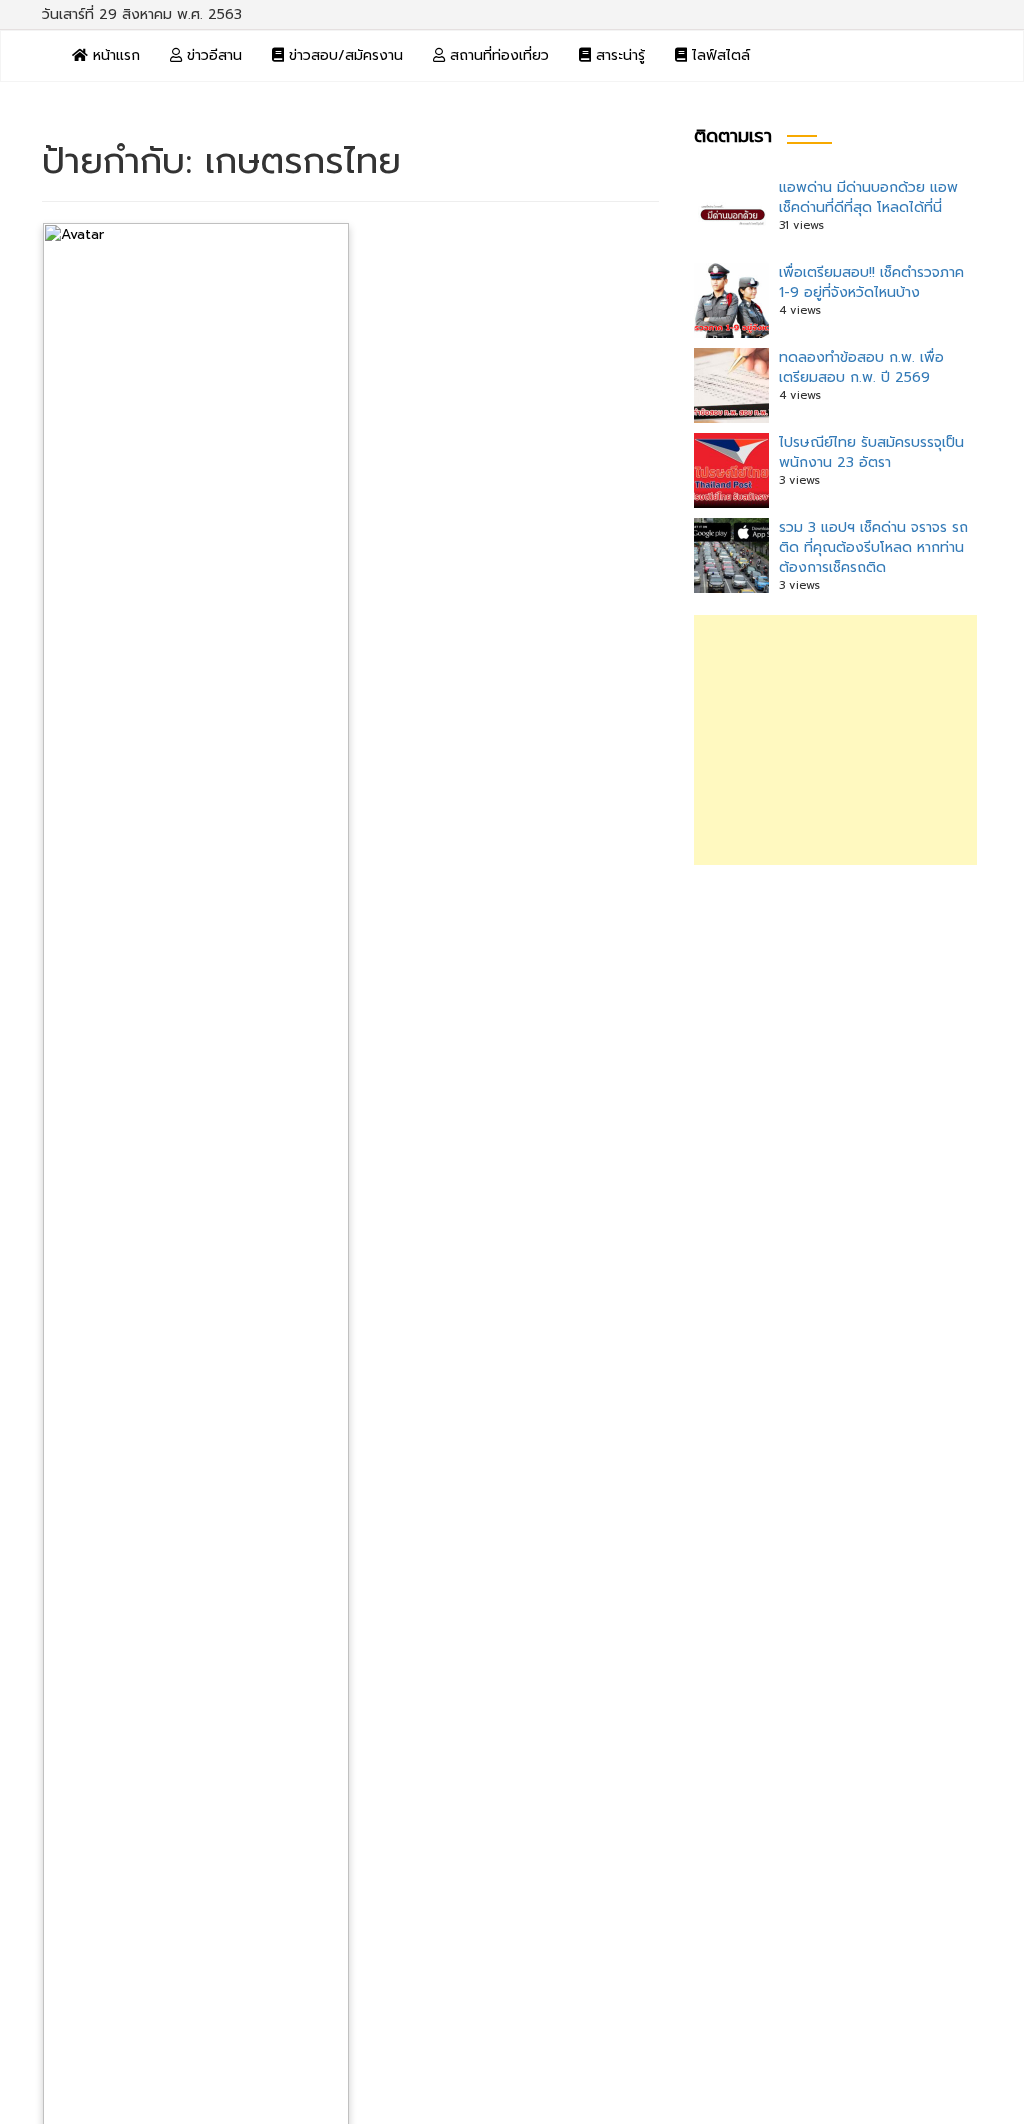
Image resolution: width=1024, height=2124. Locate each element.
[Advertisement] (835, 740)
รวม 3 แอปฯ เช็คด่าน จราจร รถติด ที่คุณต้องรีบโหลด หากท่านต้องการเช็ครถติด (873, 547)
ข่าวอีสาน (212, 55)
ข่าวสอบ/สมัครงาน (343, 55)
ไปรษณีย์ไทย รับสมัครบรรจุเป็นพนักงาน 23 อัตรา (871, 452)
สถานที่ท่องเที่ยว (497, 55)
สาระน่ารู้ (618, 55)
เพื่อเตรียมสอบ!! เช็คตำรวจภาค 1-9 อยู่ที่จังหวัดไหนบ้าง (871, 282)
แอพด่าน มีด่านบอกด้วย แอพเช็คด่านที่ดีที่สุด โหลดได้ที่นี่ (868, 197)
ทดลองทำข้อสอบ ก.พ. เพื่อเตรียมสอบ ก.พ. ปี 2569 (861, 367)
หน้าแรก (114, 55)
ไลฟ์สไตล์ (718, 55)
